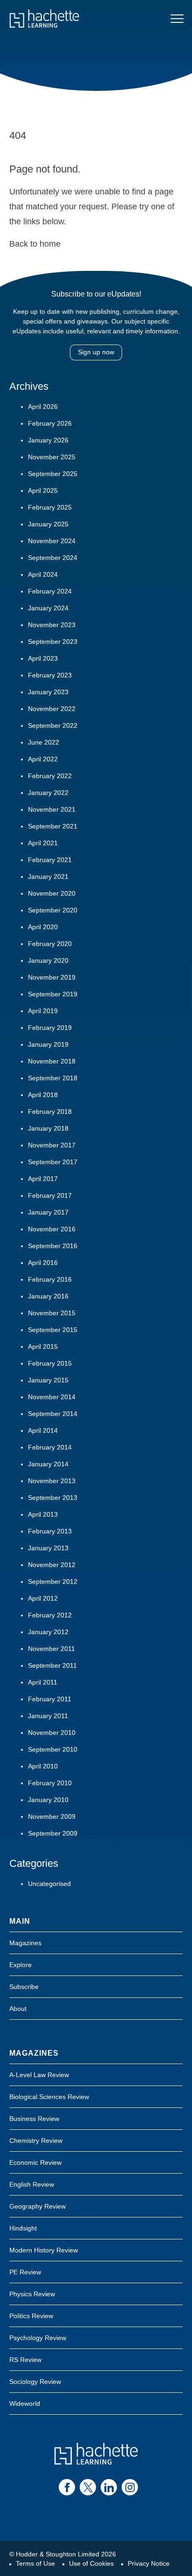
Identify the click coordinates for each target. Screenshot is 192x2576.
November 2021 (52, 809)
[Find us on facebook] (67, 2487)
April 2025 (43, 490)
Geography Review (38, 2206)
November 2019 (52, 977)
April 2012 (43, 1598)
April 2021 (43, 843)
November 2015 (52, 1313)
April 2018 (43, 1095)
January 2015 (48, 1380)
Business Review (34, 2119)
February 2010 (50, 1783)
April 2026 (43, 407)
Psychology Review (38, 2338)
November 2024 (52, 541)
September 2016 (53, 1246)
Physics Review (32, 2294)
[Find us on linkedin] (109, 2487)
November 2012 (52, 1565)
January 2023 (48, 692)
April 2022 (43, 759)
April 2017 (43, 1179)
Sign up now (96, 352)
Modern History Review (44, 2250)
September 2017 (53, 1162)
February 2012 (50, 1615)
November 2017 (52, 1145)
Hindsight (23, 2228)
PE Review (25, 2272)
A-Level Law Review (39, 2075)
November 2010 (52, 1733)
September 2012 (53, 1582)
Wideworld (25, 2403)
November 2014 (52, 1397)
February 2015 (50, 1363)
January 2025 (48, 524)
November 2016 (52, 1229)
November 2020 (52, 893)
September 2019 (53, 994)
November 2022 (52, 709)
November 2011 (51, 1649)
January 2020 (48, 960)
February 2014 (50, 1447)
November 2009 (52, 1816)
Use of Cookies (91, 2563)
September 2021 (53, 826)
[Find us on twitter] (88, 2487)
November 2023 (52, 625)
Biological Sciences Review (49, 2097)
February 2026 (50, 423)
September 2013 (53, 1498)
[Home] (44, 19)
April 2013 (43, 1514)
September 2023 (53, 642)
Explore (21, 1965)
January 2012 (48, 1632)
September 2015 (53, 1330)
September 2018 (53, 1078)
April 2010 (43, 1766)
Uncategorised (49, 1884)
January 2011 (48, 1716)
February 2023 (50, 675)
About (18, 2009)
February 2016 (50, 1279)
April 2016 (43, 1263)
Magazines (25, 1943)
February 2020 (50, 944)
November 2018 (52, 1061)
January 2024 (48, 608)
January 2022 (48, 793)
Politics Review (31, 2316)
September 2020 (53, 910)
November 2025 (52, 457)
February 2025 (50, 507)
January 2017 (48, 1212)
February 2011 (50, 1699)
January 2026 (48, 440)
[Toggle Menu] (177, 19)
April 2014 (43, 1430)
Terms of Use (35, 2563)
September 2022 (53, 725)
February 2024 (50, 591)
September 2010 (53, 1749)
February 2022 (50, 776)
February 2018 (50, 1112)
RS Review (25, 2360)
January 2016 (48, 1296)
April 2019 (43, 1011)
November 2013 (52, 1481)
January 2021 (48, 877)
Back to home (35, 244)
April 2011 (43, 1682)
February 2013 (50, 1531)
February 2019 (50, 1028)
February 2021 (50, 860)
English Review (32, 2184)
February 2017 (50, 1195)
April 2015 (43, 1347)
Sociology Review (35, 2382)
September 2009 (53, 1833)
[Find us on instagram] (130, 2487)
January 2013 (48, 1548)
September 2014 (53, 1414)
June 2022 (44, 742)
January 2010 (48, 1800)
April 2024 (43, 574)
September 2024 (53, 558)
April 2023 (43, 658)
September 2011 (52, 1665)
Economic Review (35, 2162)
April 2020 (43, 927)
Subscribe (24, 1987)
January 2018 (48, 1128)
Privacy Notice (149, 2563)
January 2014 (48, 1464)
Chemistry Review (36, 2141)
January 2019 (48, 1044)
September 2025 (53, 474)
